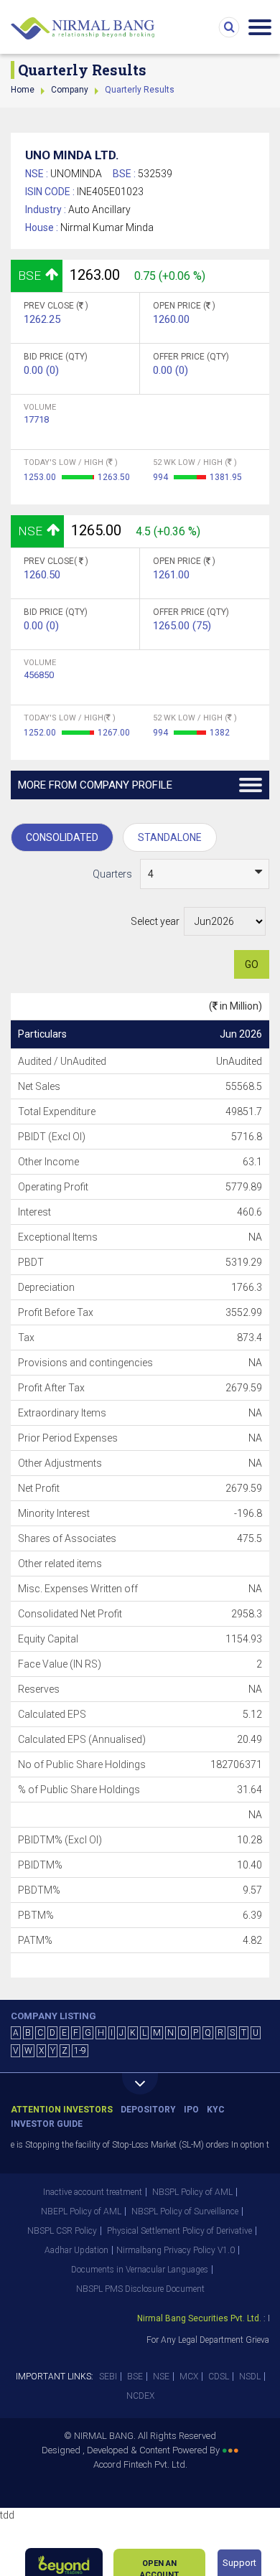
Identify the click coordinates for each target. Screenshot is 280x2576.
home (23, 90)
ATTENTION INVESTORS (62, 2110)
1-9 (80, 2051)
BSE (135, 2377)
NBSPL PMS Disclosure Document (140, 2289)
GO (252, 964)
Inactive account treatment (93, 2192)
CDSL (219, 2377)
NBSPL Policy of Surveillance (185, 2211)
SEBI (108, 2377)
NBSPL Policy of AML (192, 2192)
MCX (189, 2377)
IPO (191, 2110)
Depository (148, 2110)
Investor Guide (47, 2124)
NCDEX (140, 2396)
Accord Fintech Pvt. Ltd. (140, 2464)
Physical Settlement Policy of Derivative (179, 2231)
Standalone (170, 837)
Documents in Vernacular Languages (140, 2270)
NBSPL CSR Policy (62, 2231)
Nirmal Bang (83, 29)
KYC (216, 2110)
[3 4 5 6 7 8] (205, 874)
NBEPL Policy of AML (81, 2211)
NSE (161, 2377)
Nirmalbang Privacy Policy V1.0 (176, 2250)
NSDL (250, 2377)
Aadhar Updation (76, 2250)
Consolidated (62, 837)
